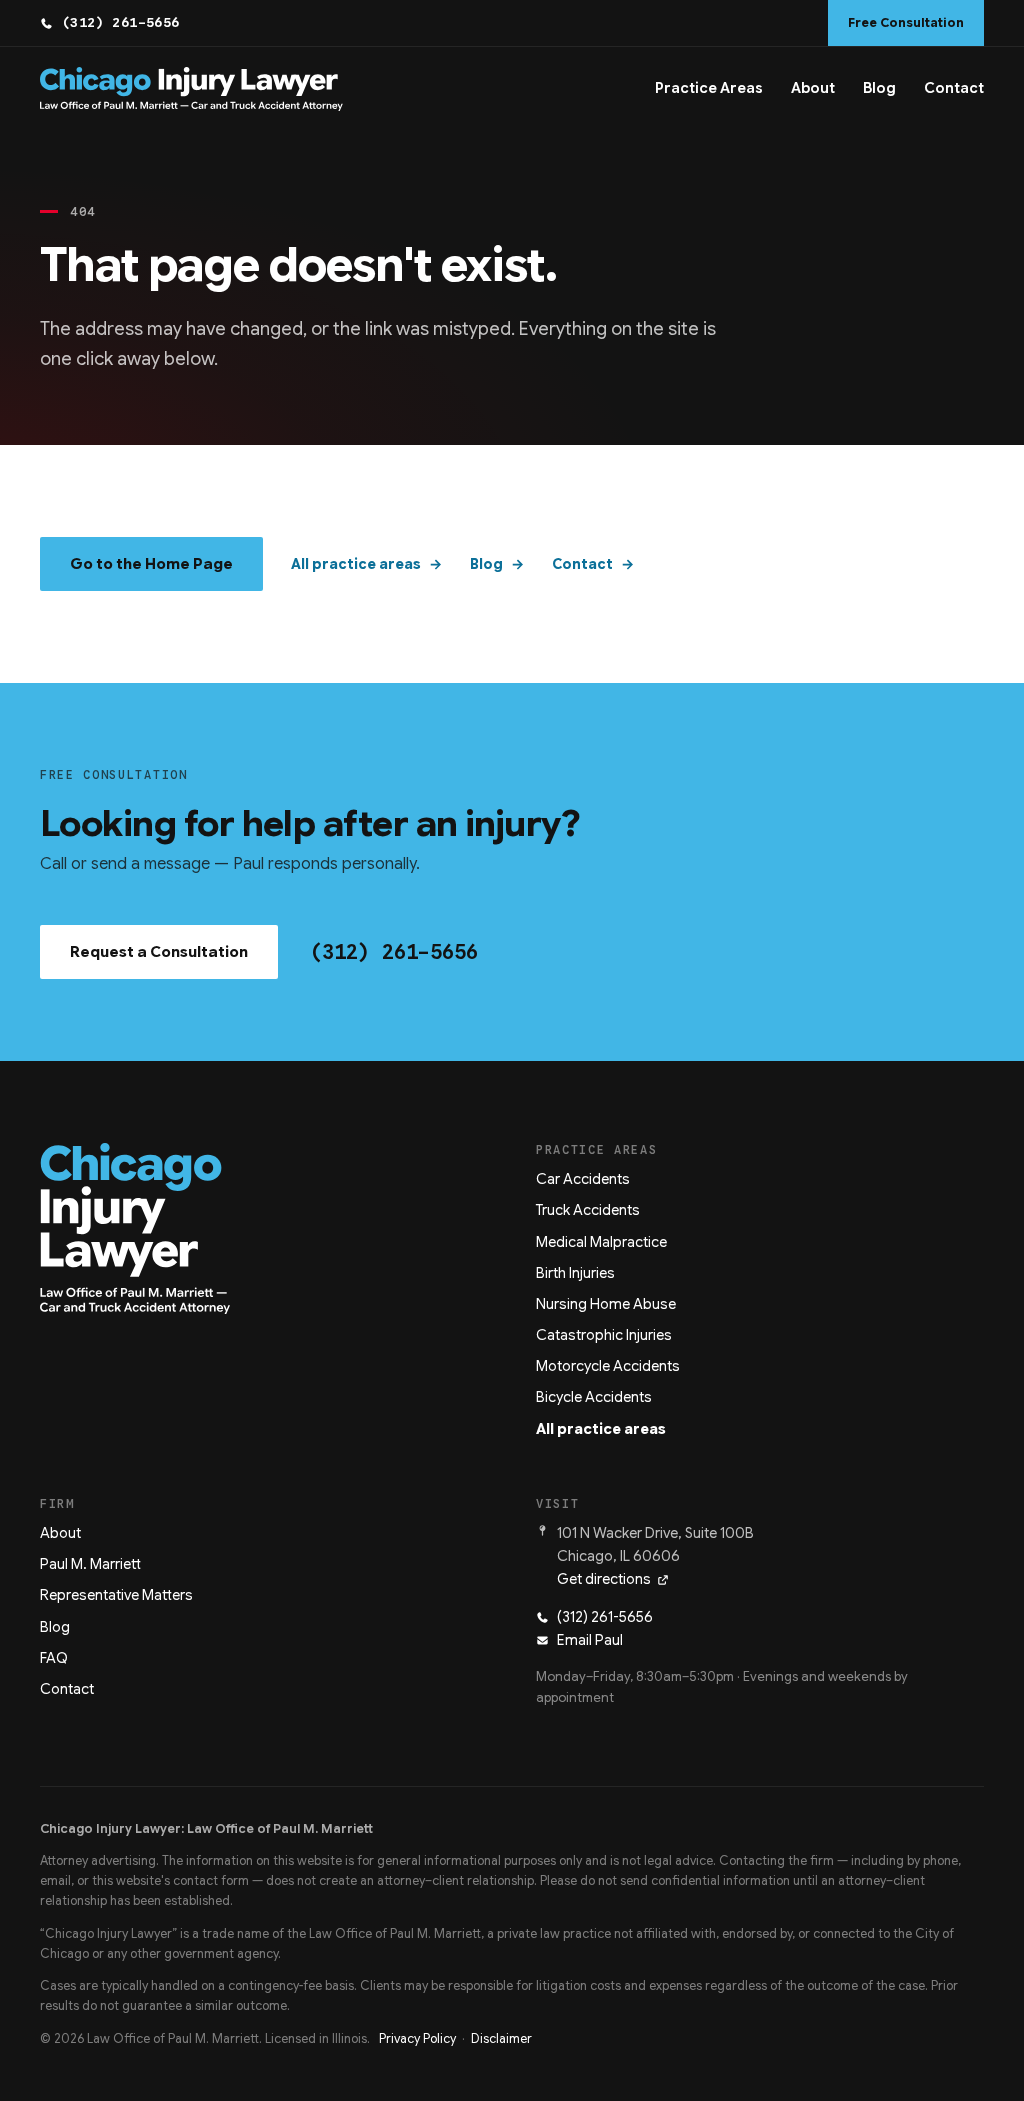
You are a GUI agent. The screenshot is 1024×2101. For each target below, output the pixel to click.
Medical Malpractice (601, 1242)
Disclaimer (501, 2039)
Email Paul (590, 1640)
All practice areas (356, 564)
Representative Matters (116, 1595)
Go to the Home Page (151, 564)
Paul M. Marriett (90, 1564)
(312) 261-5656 (121, 22)
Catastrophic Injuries (604, 1335)
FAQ (54, 1658)
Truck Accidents (588, 1210)
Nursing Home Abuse (606, 1304)
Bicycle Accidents (594, 1397)
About (813, 88)
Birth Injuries (575, 1273)
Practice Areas (709, 88)
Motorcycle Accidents (608, 1366)
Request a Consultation (159, 952)
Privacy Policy (417, 2039)
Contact (954, 88)
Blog (879, 88)
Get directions (604, 1579)
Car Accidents (583, 1179)
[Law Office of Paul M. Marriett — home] (191, 89)
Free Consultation (906, 23)
